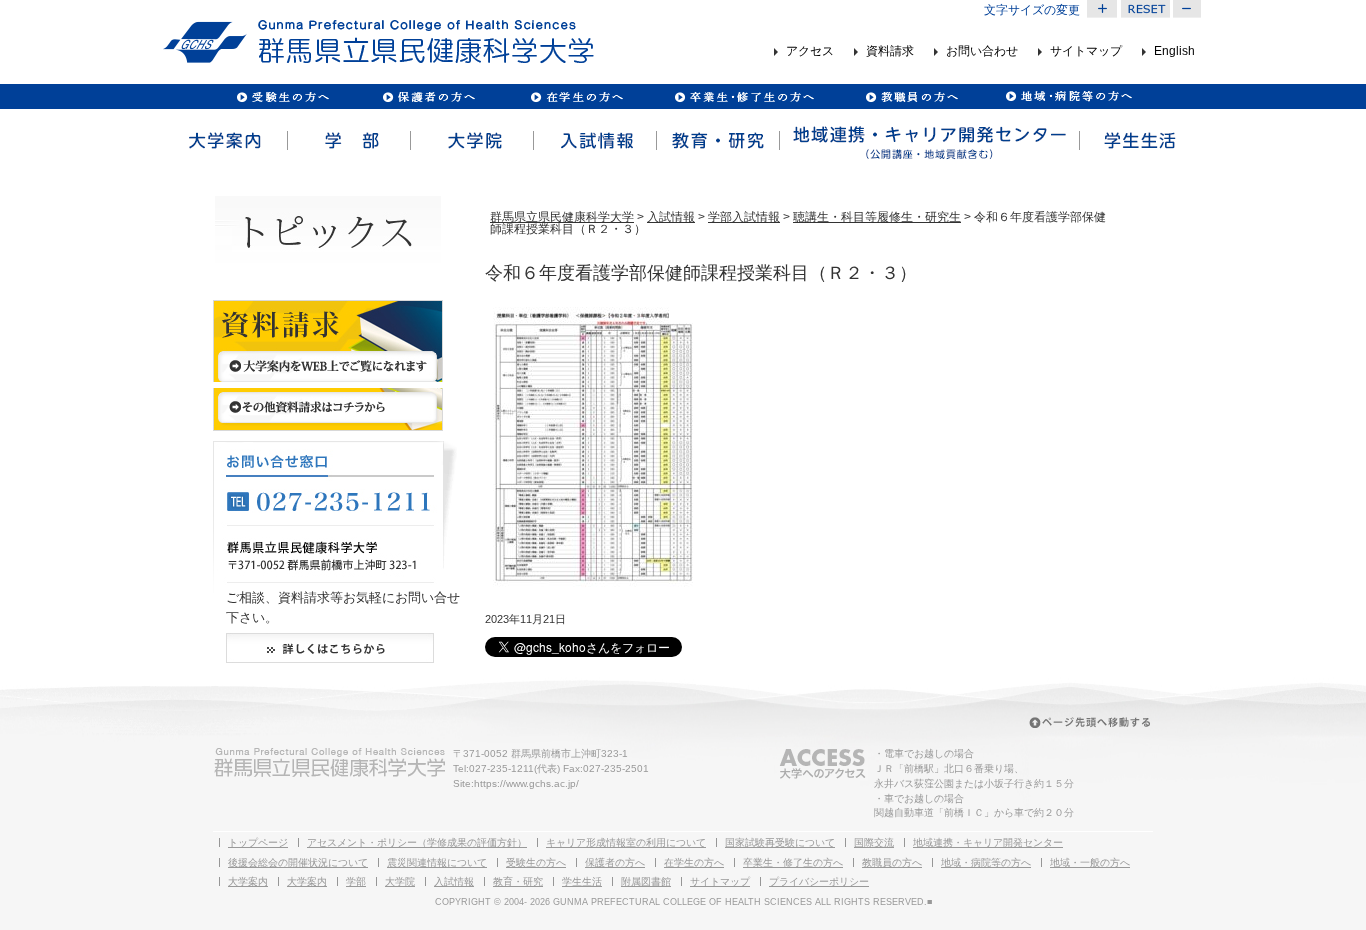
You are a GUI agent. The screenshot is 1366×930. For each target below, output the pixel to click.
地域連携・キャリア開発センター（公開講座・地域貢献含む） (928, 141)
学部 (347, 141)
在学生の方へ (694, 862)
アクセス (810, 52)
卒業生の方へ (746, 96)
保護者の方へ (428, 96)
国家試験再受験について (780, 842)
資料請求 (890, 52)
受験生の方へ (283, 96)
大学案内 (224, 141)
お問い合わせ (982, 52)
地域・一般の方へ (1090, 862)
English (1174, 52)
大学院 (470, 141)
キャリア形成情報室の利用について (626, 842)
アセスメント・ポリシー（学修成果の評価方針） (417, 842)
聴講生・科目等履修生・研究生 (877, 217)
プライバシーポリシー (819, 881)
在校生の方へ (577, 96)
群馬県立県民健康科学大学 (562, 217)
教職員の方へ (911, 96)
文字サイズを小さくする (1188, 9)
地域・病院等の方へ (986, 862)
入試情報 (593, 141)
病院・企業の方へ (1066, 96)
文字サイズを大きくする (1102, 9)
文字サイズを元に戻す (1145, 9)
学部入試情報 (744, 217)
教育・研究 (716, 141)
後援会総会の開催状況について (298, 862)
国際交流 (874, 842)
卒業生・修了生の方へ (793, 862)
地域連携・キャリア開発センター (988, 842)
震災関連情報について (437, 862)
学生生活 (1140, 141)
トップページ (258, 842)
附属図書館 (646, 881)
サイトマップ (1086, 52)
